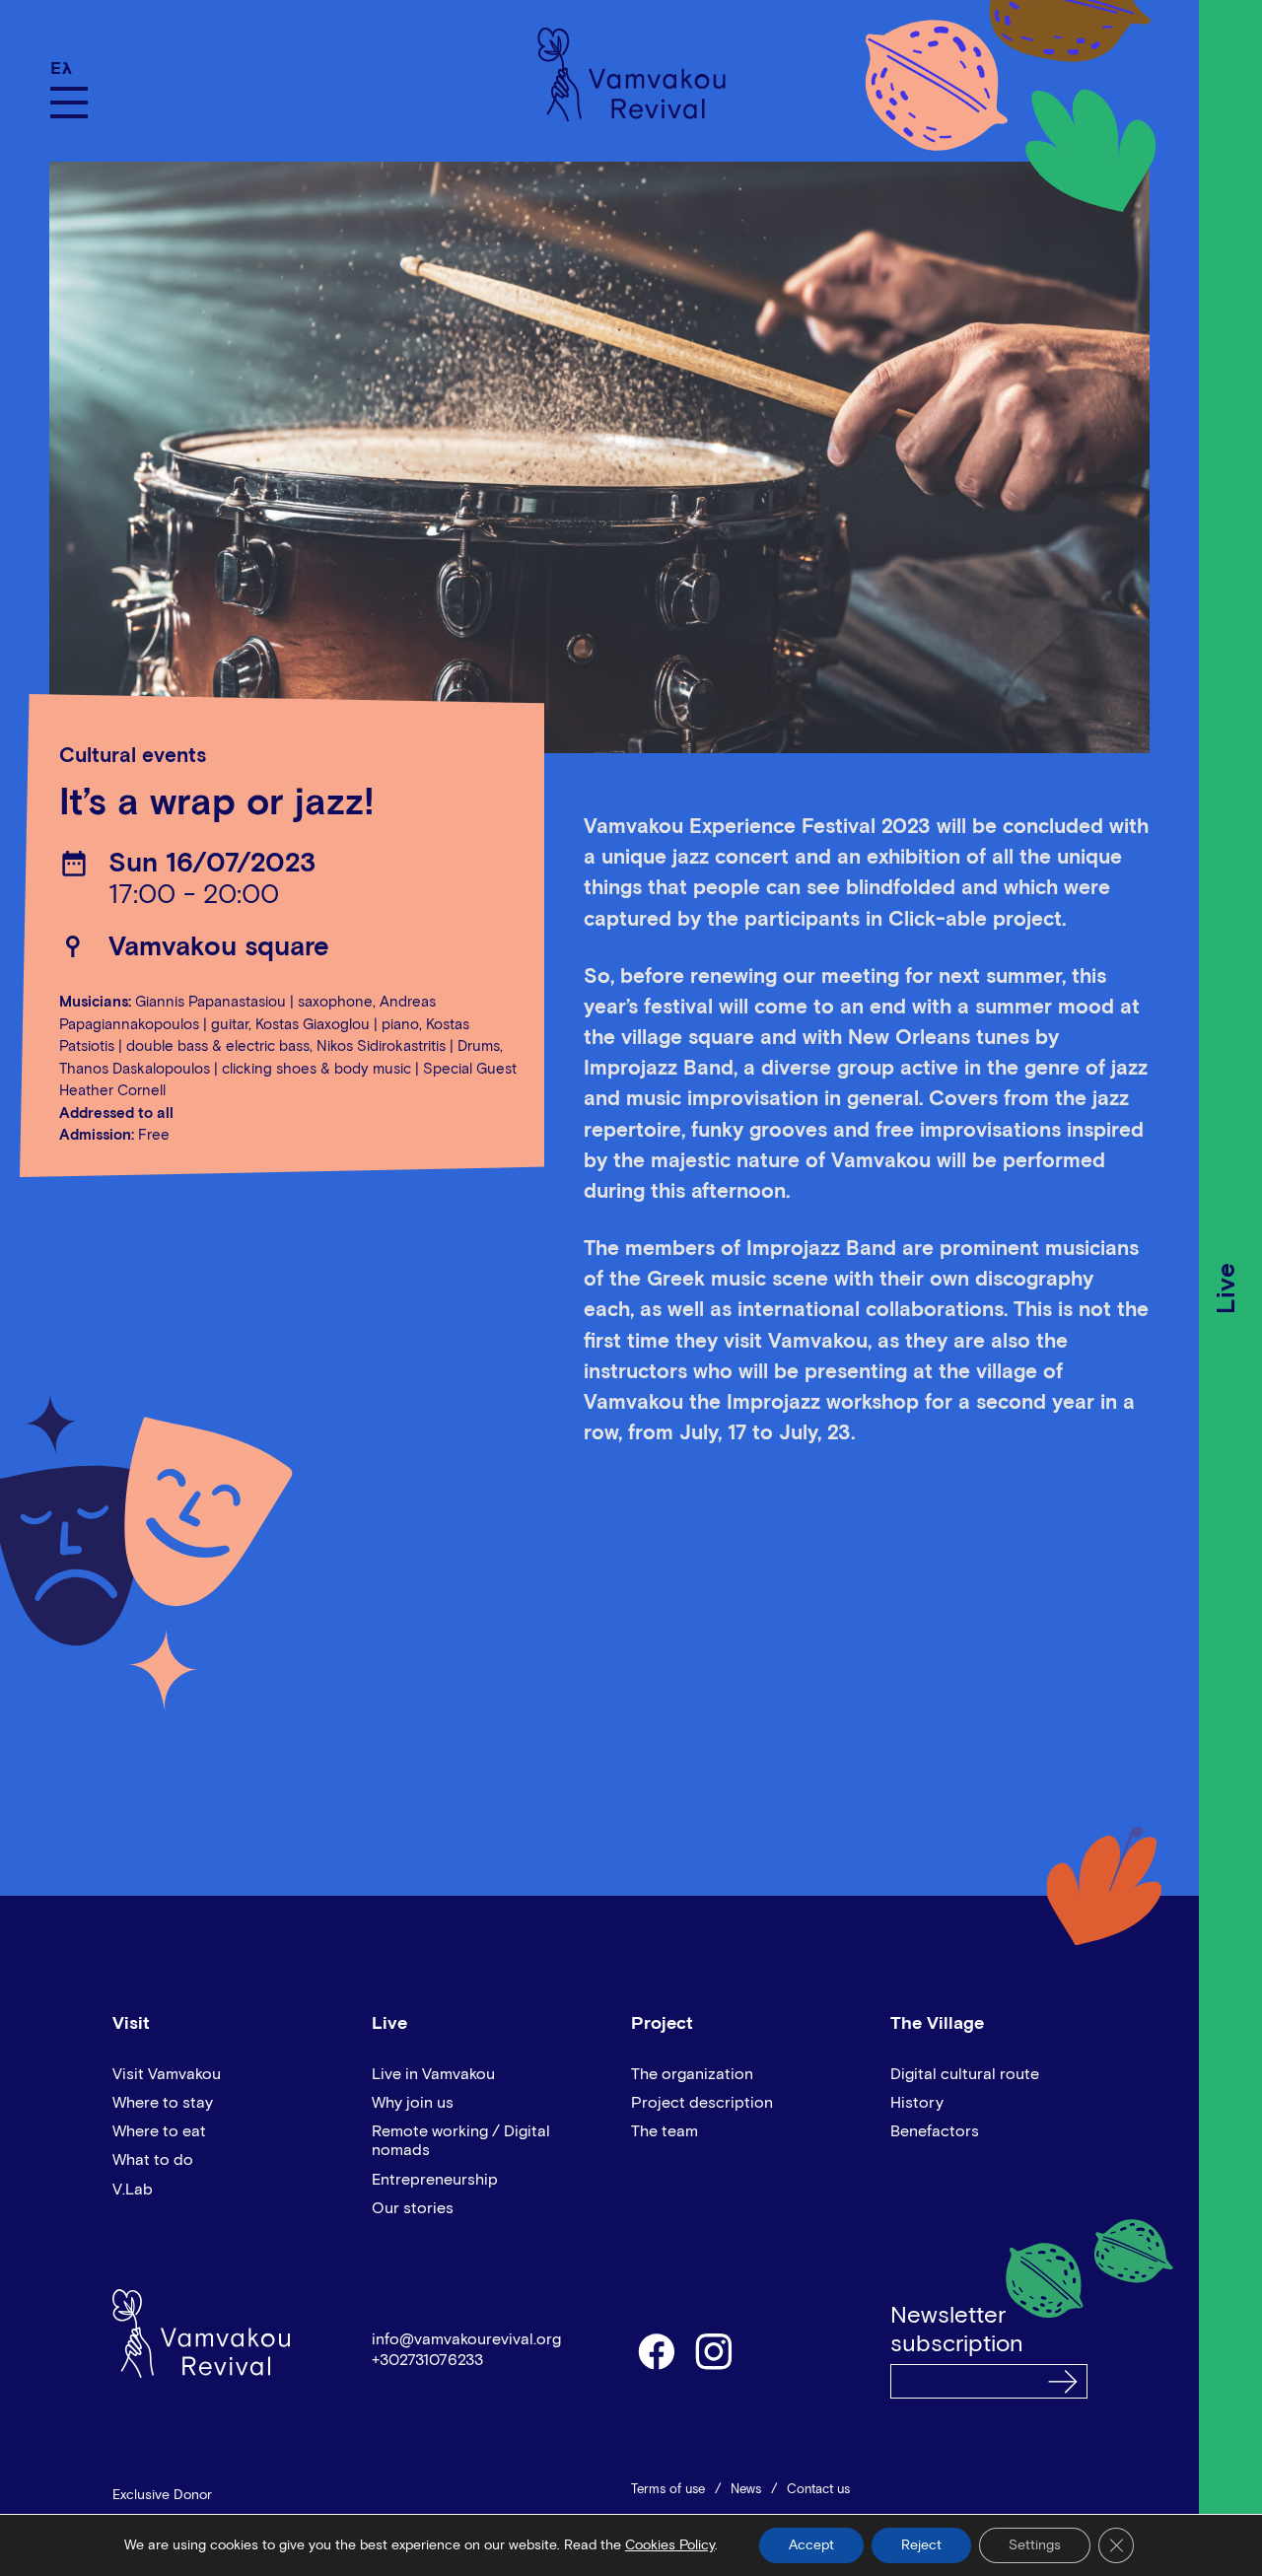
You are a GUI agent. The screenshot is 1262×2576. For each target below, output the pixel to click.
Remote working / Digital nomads (461, 2141)
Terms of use (668, 2490)
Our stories (413, 2208)
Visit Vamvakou (167, 2074)
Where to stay (163, 2103)
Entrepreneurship (435, 2180)
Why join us (413, 2103)
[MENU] (69, 103)
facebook (656, 2350)
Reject (921, 2545)
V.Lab (133, 2190)
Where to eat (159, 2131)
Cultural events (133, 757)
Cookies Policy (670, 2545)
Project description (702, 2103)
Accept (811, 2545)
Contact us (818, 2490)
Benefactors (935, 2131)
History (917, 2103)
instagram (715, 2350)
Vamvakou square (219, 948)
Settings (1035, 2545)
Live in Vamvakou (433, 2074)
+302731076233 (427, 2360)
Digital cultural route (965, 2074)
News (746, 2490)
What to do (153, 2160)
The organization (692, 2074)
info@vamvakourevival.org (466, 2339)
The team (665, 2131)
